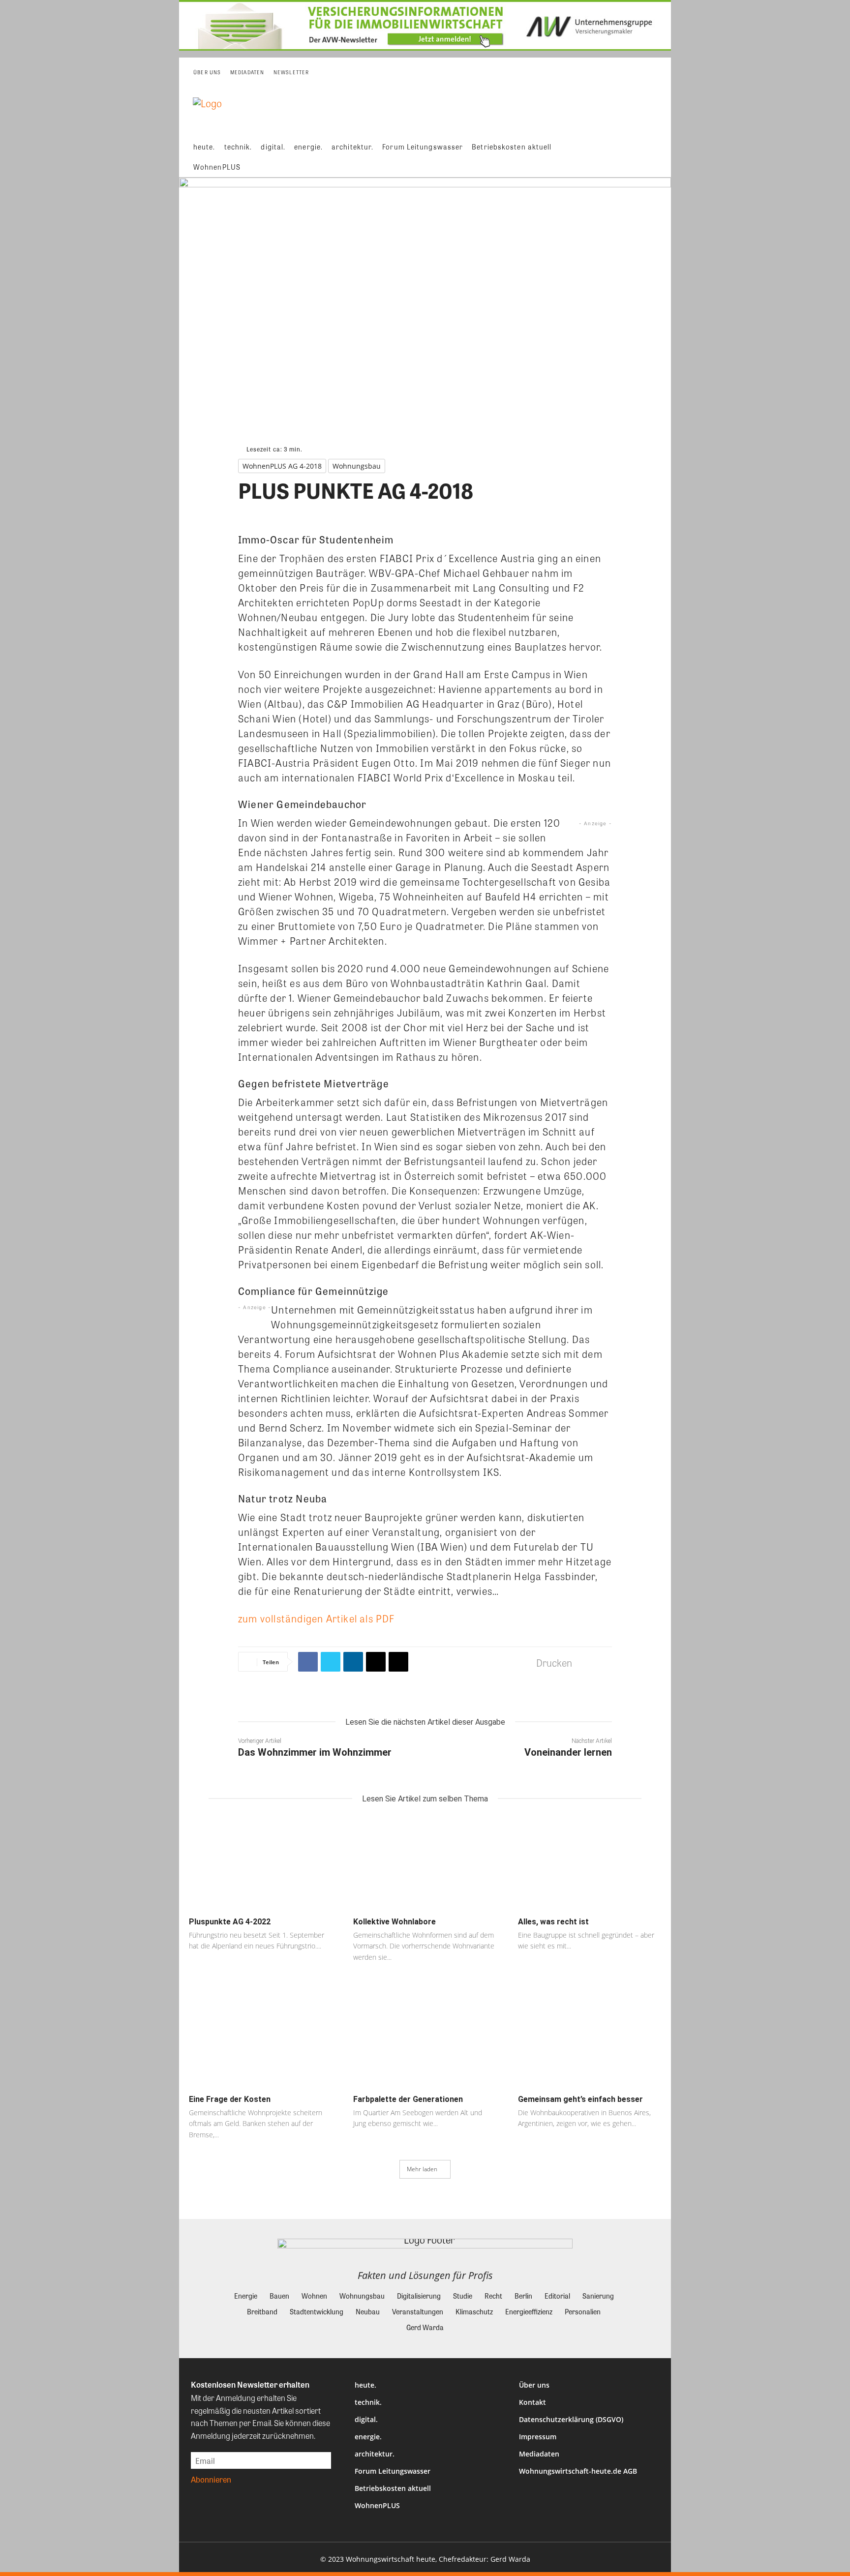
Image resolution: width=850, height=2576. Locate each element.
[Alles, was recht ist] (590, 1864)
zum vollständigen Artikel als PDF (317, 1618)
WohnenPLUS (377, 2505)
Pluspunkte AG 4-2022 (230, 1922)
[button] (656, 157)
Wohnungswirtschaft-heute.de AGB (578, 2471)
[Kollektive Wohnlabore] (425, 1864)
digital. (366, 2419)
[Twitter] (331, 1662)
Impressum (538, 2437)
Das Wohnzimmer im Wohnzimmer (315, 1752)
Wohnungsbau (357, 466)
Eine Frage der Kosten (230, 2099)
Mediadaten (539, 2454)
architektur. (375, 2454)
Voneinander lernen (568, 1752)
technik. (368, 2402)
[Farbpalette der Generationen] (425, 2041)
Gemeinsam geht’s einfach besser (580, 2099)
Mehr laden (422, 2169)
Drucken (554, 1662)
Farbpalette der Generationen (408, 2099)
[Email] (376, 1662)
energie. (368, 2437)
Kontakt (532, 2402)
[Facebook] (308, 1662)
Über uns (534, 2385)
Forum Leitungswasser (393, 2471)
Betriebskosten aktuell (393, 2488)
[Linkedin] (353, 1662)
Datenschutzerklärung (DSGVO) (571, 2419)
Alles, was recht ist (553, 1922)
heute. (365, 2385)
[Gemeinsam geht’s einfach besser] (590, 2041)
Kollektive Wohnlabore (395, 1922)
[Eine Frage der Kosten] (260, 2041)
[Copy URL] (398, 1662)
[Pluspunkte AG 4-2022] (260, 1864)
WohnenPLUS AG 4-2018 (282, 466)
